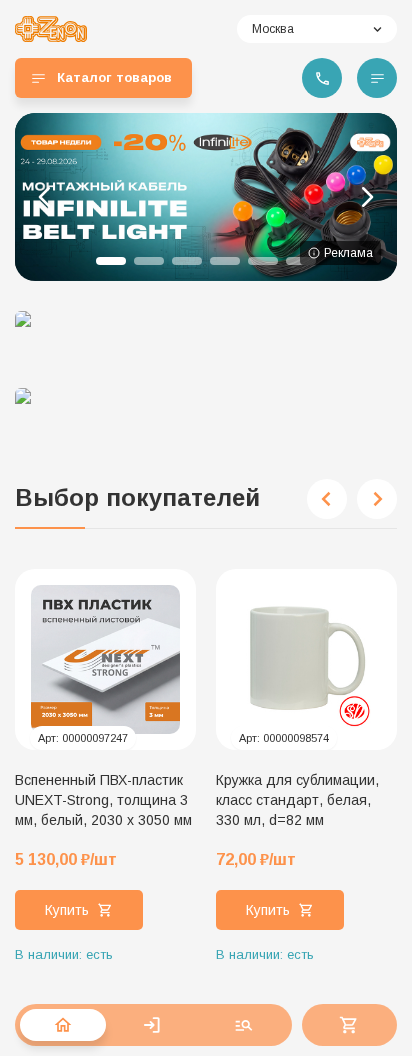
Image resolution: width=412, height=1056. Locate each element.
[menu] (377, 78)
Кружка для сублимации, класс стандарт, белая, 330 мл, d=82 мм (297, 800)
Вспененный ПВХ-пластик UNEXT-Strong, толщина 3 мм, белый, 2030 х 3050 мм (103, 800)
